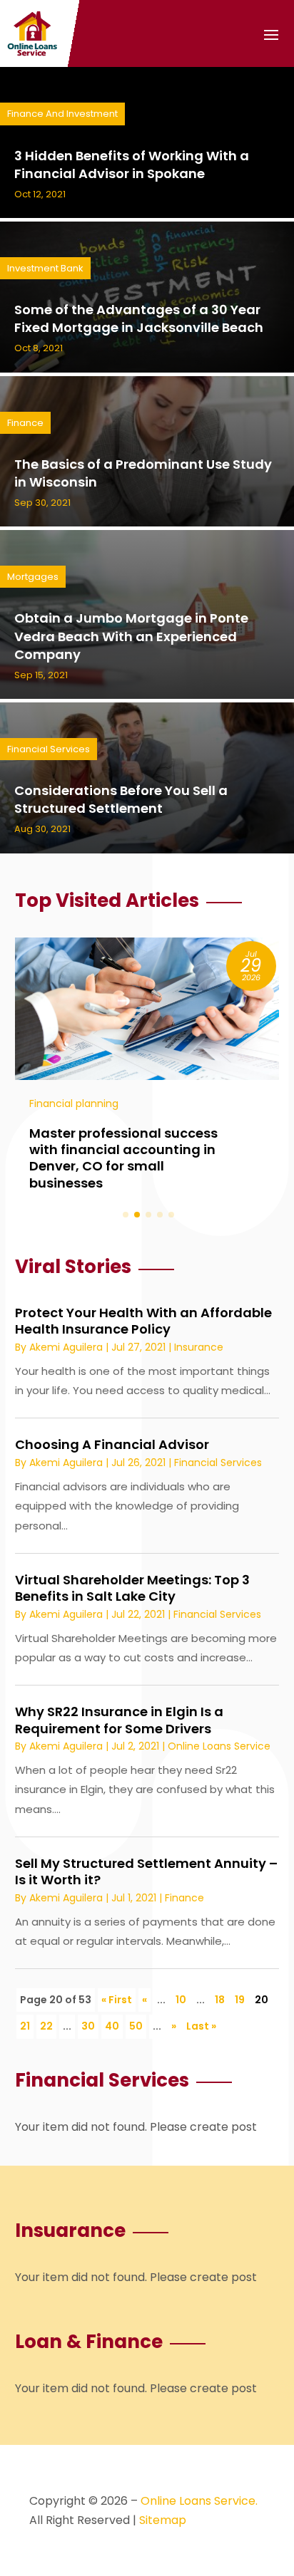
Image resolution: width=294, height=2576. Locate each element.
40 (112, 2026)
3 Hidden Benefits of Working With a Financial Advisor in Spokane (132, 165)
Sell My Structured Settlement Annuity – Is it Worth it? (146, 1871)
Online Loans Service (219, 1746)
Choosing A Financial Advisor (112, 1444)
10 (181, 2000)
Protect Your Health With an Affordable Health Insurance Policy (143, 1321)
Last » (201, 2026)
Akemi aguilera (66, 1347)
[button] (126, 1215)
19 (240, 2000)
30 (88, 2026)
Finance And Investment (62, 114)
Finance (25, 423)
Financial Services (49, 749)
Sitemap (163, 2520)
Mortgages (33, 577)
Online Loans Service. (199, 2501)
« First (117, 2000)
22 (46, 2026)
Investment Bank (45, 268)
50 (136, 2026)
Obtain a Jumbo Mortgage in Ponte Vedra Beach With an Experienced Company (131, 636)
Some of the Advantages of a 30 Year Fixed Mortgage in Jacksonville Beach (139, 318)
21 (25, 2026)
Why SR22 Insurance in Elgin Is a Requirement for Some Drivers (119, 1720)
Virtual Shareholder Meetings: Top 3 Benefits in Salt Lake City (132, 1588)
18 (220, 2000)
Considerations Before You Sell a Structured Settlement (121, 799)
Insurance (199, 1347)
